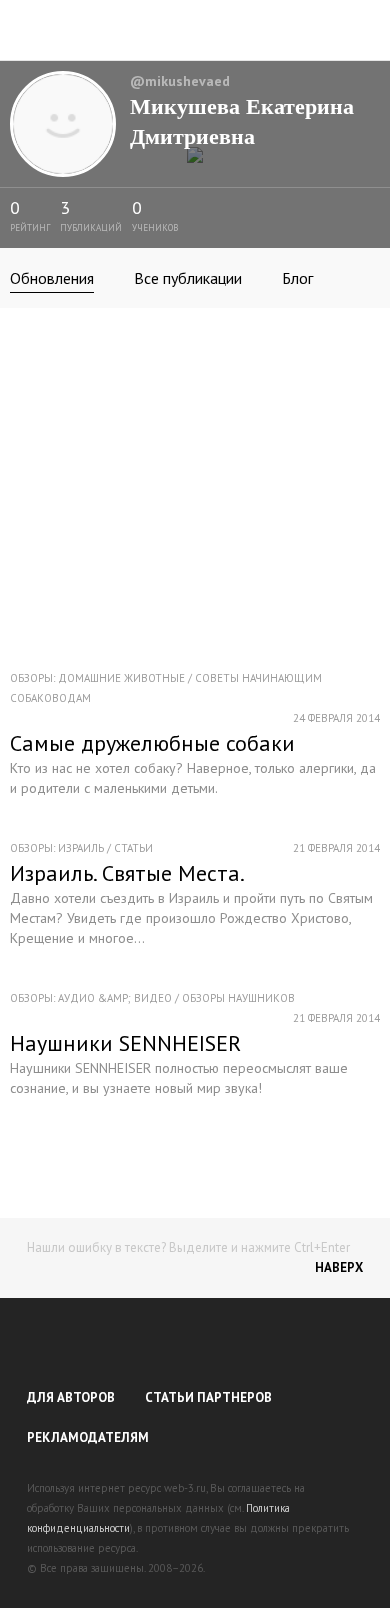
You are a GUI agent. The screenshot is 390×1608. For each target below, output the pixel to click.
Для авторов (71, 1397)
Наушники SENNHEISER (125, 1043)
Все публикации (188, 278)
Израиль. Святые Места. (127, 873)
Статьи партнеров (208, 1397)
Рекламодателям (88, 1437)
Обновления (52, 278)
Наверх (339, 1267)
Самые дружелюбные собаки (152, 743)
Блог (297, 278)
